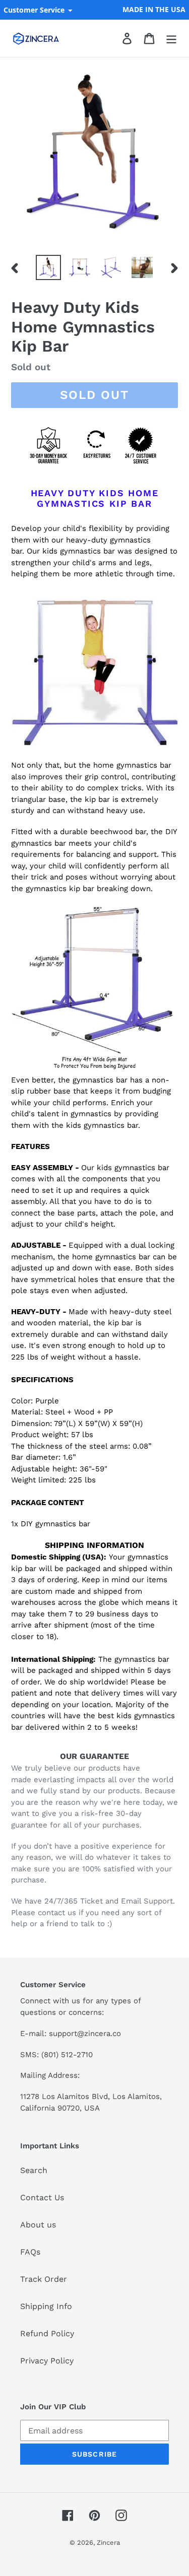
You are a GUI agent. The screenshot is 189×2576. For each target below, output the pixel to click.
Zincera (108, 2543)
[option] (48, 267)
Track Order (44, 2279)
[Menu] (171, 39)
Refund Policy (47, 2333)
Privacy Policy (47, 2361)
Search (34, 2170)
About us (38, 2225)
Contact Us (42, 2197)
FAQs (30, 2252)
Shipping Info (46, 2306)
